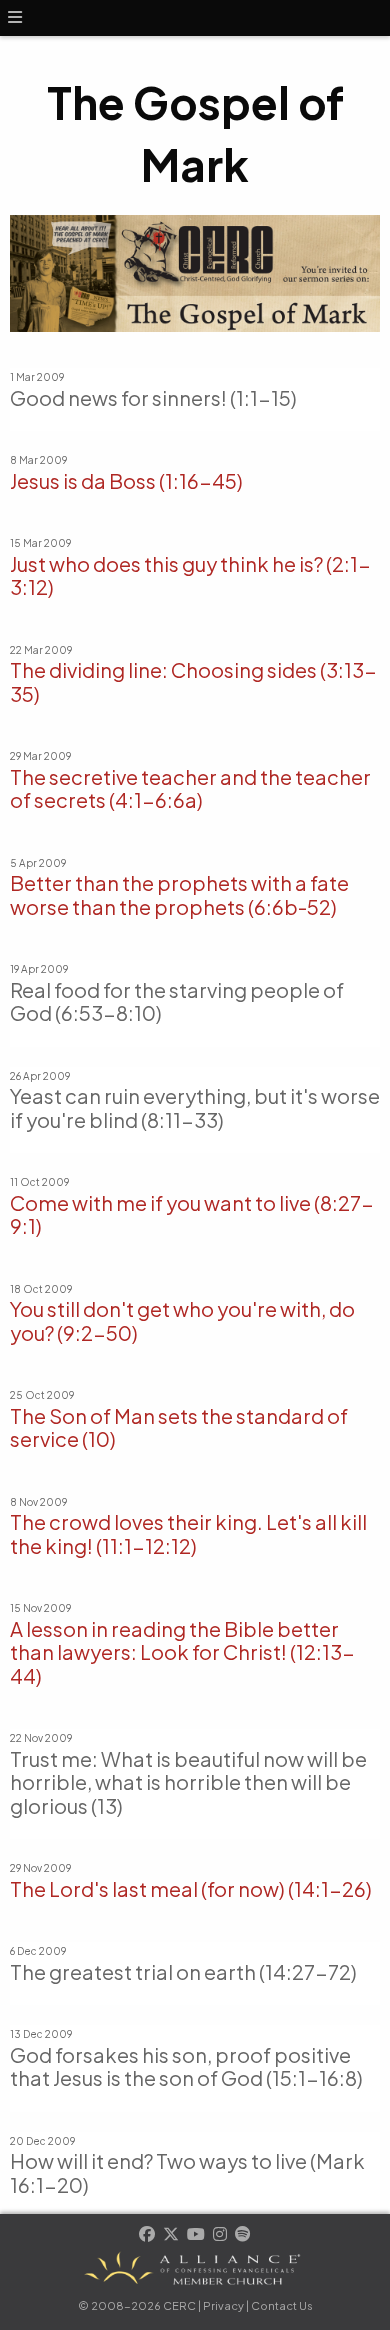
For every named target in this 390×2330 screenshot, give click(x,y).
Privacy (223, 2305)
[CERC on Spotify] (243, 2235)
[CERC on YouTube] (197, 2235)
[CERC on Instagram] (221, 2235)
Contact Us (282, 2305)
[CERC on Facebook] (148, 2235)
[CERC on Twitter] (172, 2235)
